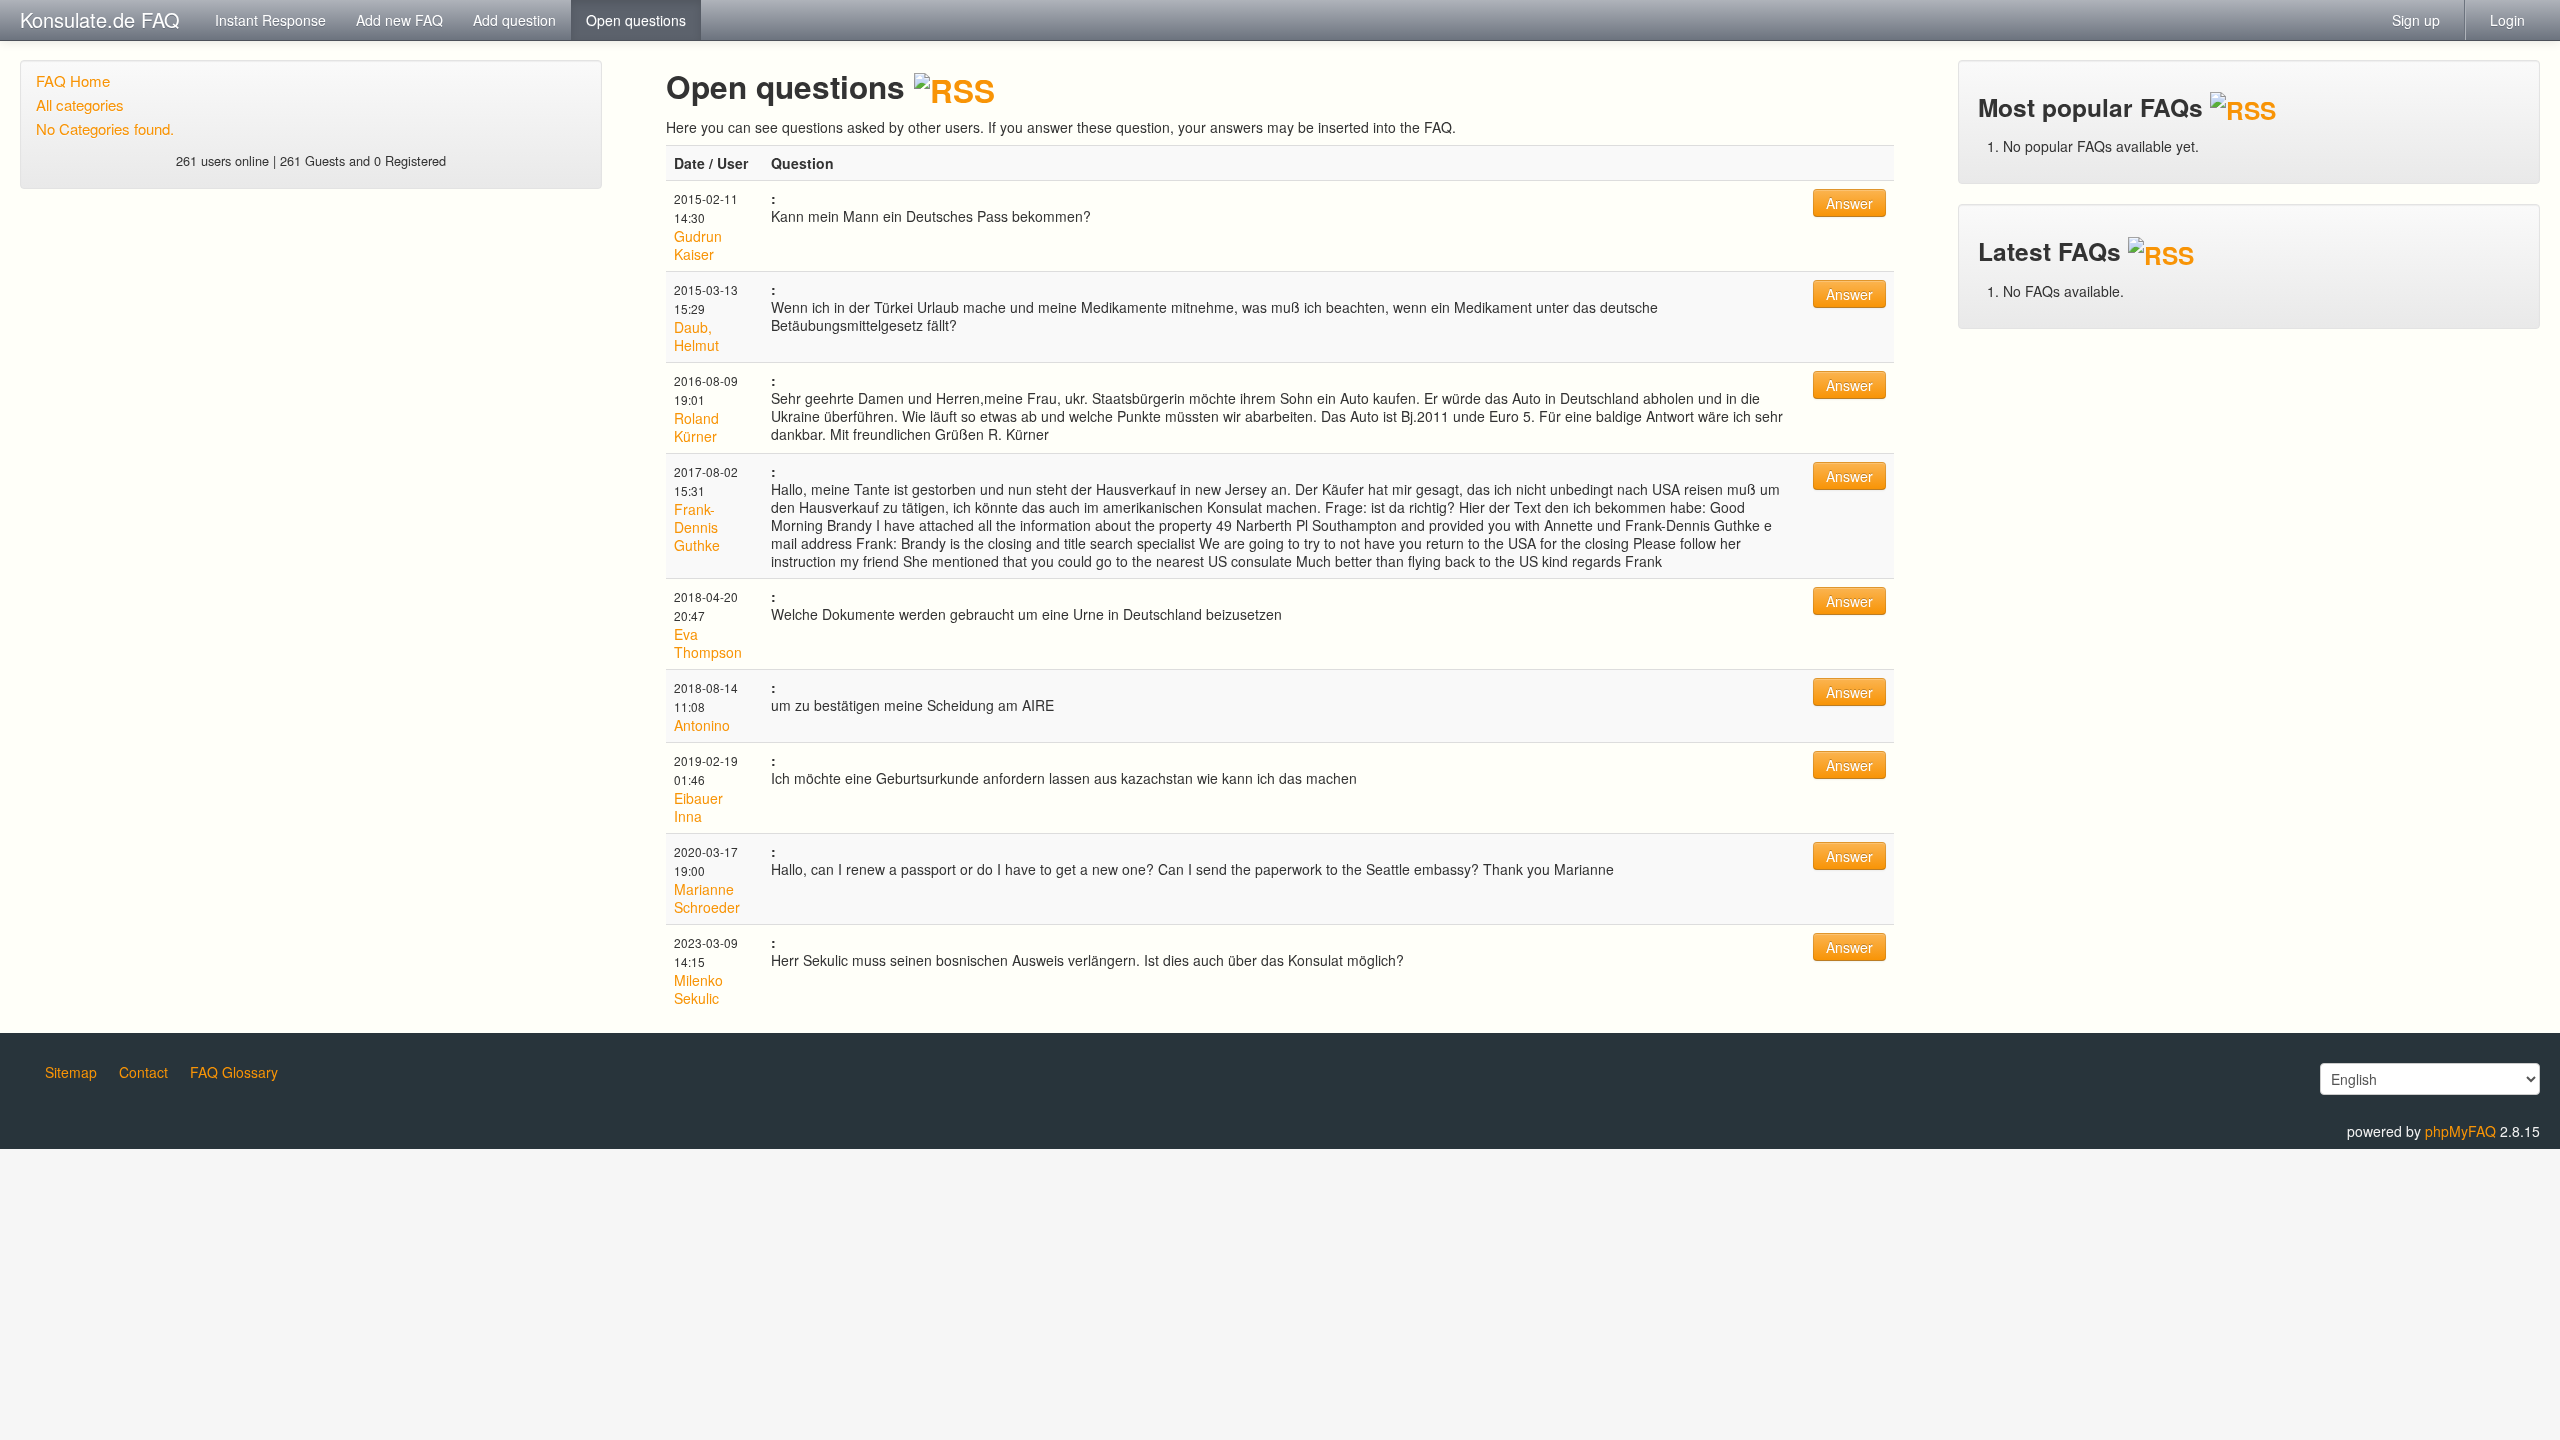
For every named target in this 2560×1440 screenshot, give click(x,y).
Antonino (702, 725)
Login (2507, 20)
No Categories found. (105, 128)
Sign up (2416, 20)
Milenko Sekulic (698, 989)
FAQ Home (73, 80)
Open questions (636, 20)
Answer (1849, 203)
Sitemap (71, 1072)
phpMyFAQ (2460, 1131)
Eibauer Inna (698, 807)
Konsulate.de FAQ (100, 19)
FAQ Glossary (234, 1072)
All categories (80, 104)
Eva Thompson (708, 643)
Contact (143, 1072)
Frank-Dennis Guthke (697, 527)
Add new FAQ (399, 20)
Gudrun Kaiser (698, 245)
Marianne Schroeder (707, 898)
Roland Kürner (696, 427)
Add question (514, 20)
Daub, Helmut (696, 336)
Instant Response (270, 20)
